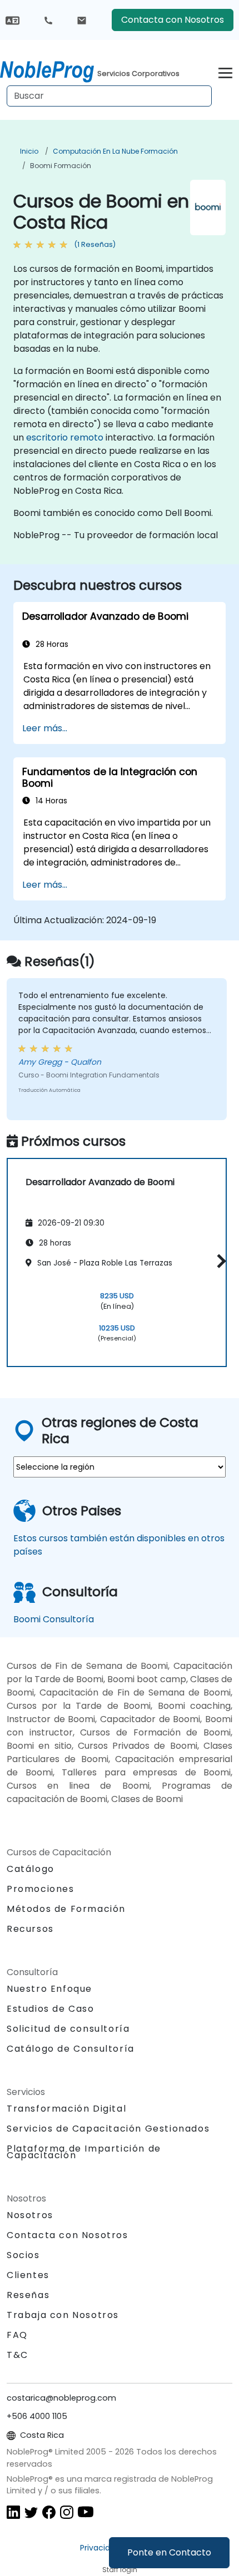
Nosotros (30, 2215)
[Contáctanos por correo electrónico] (82, 20)
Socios (23, 2255)
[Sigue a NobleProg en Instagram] (67, 2511)
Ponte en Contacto (169, 2552)
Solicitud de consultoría (68, 2029)
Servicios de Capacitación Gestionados (108, 2129)
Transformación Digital (66, 2109)
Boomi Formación (61, 166)
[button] (219, 1261)
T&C (18, 2355)
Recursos (30, 1929)
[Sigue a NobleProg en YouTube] (86, 2511)
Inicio (29, 151)
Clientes (28, 2275)
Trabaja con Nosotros (63, 2315)
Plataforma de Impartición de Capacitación (84, 2152)
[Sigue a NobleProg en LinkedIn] (13, 2511)
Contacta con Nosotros (173, 20)
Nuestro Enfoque (49, 1989)
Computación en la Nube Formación (115, 151)
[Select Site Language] (13, 20)
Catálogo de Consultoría (71, 2049)
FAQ (17, 2335)
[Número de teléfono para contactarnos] (48, 20)
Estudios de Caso (51, 2009)
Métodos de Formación (66, 1909)
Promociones (41, 1889)
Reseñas (28, 2295)
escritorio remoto (65, 437)
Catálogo (31, 1869)
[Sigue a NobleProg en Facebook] (49, 2511)
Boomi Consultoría (54, 1619)
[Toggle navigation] (225, 71)
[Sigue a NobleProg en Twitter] (31, 2511)
